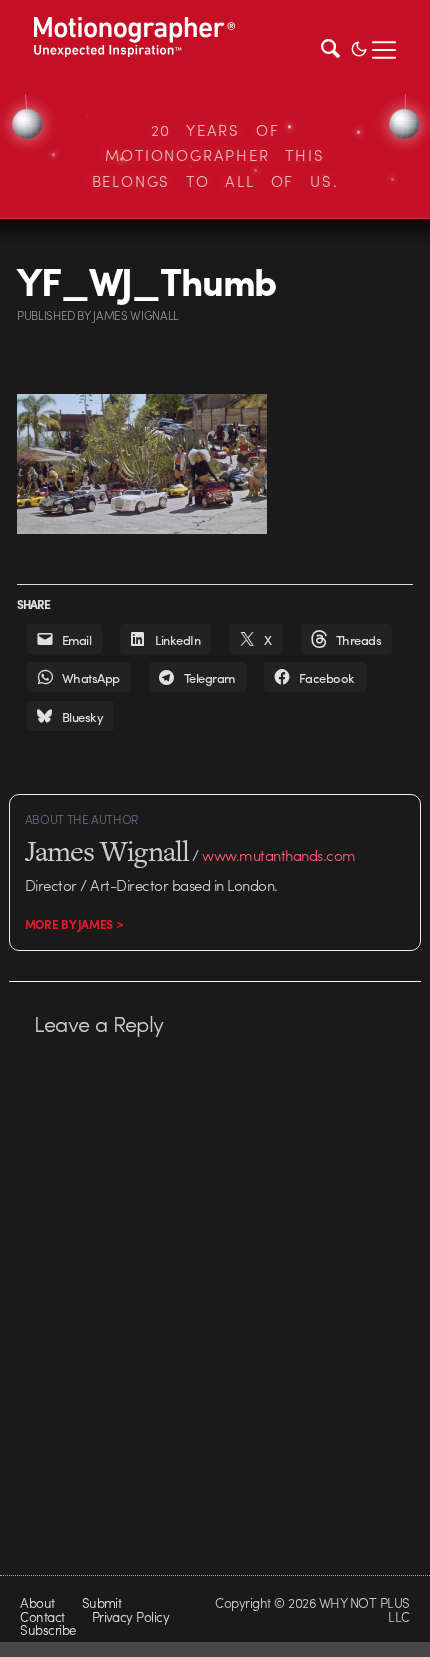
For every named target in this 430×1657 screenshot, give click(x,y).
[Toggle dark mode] (359, 47)
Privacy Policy (131, 1616)
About (37, 1602)
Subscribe (47, 1629)
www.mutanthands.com (278, 855)
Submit (102, 1602)
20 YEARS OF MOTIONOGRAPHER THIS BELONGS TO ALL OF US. (215, 155)
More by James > (74, 924)
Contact (42, 1616)
